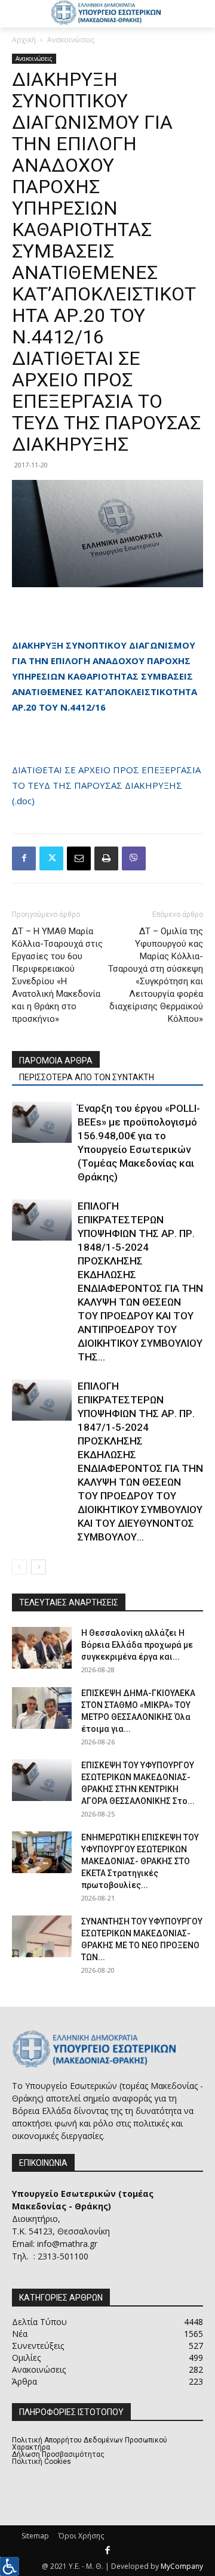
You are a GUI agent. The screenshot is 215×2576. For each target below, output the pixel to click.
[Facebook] (24, 858)
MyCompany (182, 2566)
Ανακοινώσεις (71, 40)
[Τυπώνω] (106, 858)
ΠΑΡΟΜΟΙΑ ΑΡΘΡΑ (56, 1061)
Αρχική (24, 40)
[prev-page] (19, 1567)
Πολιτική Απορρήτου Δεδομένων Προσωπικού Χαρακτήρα (90, 2444)
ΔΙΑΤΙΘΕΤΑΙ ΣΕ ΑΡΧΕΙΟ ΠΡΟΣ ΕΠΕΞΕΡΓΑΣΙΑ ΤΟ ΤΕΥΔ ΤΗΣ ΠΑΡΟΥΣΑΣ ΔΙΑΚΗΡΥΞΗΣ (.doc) (106, 785)
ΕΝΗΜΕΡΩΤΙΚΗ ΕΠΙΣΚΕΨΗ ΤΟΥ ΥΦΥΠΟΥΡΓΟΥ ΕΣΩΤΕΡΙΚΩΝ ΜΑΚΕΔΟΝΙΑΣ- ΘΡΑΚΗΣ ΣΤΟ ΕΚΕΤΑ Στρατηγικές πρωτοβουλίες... (140, 1861)
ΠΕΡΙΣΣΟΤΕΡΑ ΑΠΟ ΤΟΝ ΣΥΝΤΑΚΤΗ (87, 1077)
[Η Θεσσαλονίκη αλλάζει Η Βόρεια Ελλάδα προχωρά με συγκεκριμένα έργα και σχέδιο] (42, 1648)
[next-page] (39, 1567)
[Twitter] (51, 858)
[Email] (79, 858)
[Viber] (134, 858)
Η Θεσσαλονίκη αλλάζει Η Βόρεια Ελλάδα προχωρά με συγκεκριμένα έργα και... (137, 1645)
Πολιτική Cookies (42, 2462)
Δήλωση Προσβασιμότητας (58, 2454)
